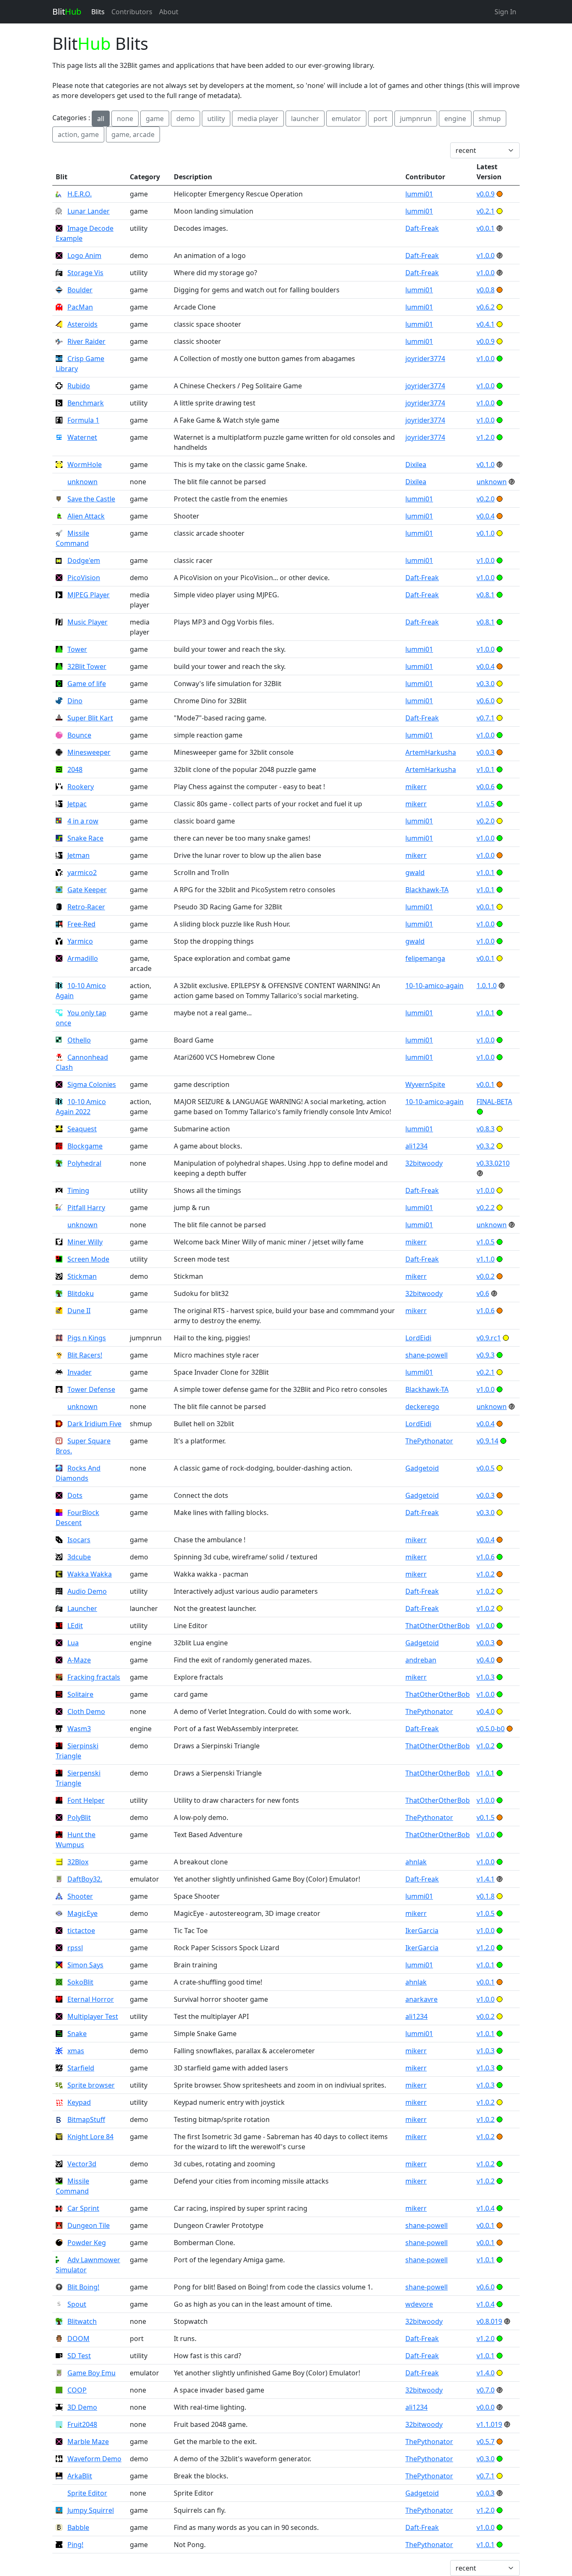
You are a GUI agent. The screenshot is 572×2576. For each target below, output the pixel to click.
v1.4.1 (486, 1879)
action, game (78, 134)
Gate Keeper (87, 890)
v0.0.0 (486, 2407)
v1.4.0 (486, 2373)
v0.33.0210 (493, 1163)
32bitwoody (424, 1163)
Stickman (82, 1276)
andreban (421, 1660)
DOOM (79, 2339)
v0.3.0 (486, 684)
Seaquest (82, 1129)
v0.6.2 (486, 307)
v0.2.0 (486, 499)
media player (258, 119)
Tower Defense (91, 1389)
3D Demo (82, 2407)
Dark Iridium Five (94, 1424)
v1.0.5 (486, 804)
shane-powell (426, 1355)
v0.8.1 (486, 595)
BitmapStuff (86, 2119)
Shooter (80, 1896)
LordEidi (418, 1338)
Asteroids (82, 324)
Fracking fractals (94, 1677)
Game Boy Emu (91, 2373)
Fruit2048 (82, 2424)
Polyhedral (84, 1163)
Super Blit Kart (90, 718)
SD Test (79, 2356)
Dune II (79, 1311)
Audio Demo (87, 1591)
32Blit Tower (87, 666)
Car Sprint (83, 2208)
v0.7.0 (486, 2390)
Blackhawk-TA (427, 890)
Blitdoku (81, 1293)
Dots (75, 1495)
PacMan (80, 307)
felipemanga (425, 958)
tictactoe (81, 1931)
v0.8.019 (489, 2321)
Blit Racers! (85, 1355)
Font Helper (86, 1800)
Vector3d (82, 2164)
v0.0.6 (486, 787)
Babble (78, 2527)
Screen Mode (88, 1259)
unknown (82, 482)
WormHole (85, 465)
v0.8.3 (486, 1129)
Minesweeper (89, 752)
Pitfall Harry (86, 1208)
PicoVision (84, 578)
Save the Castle (91, 499)
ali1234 (416, 1146)
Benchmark (86, 403)
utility (216, 119)
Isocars (79, 1540)
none (125, 119)
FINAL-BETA (494, 1102)
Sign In (505, 12)
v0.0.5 (486, 1468)
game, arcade (133, 134)
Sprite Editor (87, 2493)
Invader (80, 1372)
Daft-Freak (422, 228)
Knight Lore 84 (90, 2137)
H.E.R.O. (80, 194)
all (101, 119)
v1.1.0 (486, 1259)
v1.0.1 (486, 769)
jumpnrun (416, 119)
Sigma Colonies (92, 1084)
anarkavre (421, 1999)
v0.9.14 (487, 1441)
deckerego (422, 1407)
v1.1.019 (489, 2424)
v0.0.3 (486, 752)
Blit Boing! (83, 2287)
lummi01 (419, 194)
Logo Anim (84, 256)
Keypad (79, 2102)
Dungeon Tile (89, 2225)
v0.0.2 (486, 1276)
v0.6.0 (486, 701)
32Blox (78, 1862)
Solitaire (80, 1694)
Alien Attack (86, 516)
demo (186, 119)
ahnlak (416, 1862)
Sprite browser (91, 2085)
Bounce (79, 735)
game (155, 119)
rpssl (75, 1948)
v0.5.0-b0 (491, 1729)
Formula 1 (83, 420)
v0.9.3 (486, 1355)
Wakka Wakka (90, 1574)
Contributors (132, 12)
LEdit (75, 1626)
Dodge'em (84, 560)
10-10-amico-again (434, 986)
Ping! (75, 2545)
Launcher (82, 1608)
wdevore (419, 2304)
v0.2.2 (486, 1208)
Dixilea (416, 465)
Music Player (88, 622)
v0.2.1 (486, 211)
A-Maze (79, 1660)
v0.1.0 (486, 465)
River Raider (86, 341)
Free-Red (81, 924)
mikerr (416, 787)
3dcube (79, 1557)
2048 (75, 769)
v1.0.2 (486, 1574)
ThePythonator (429, 1441)
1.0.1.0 (487, 986)
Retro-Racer (86, 907)
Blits (98, 12)
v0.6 (483, 1293)
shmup (490, 119)
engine (455, 119)
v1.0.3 (486, 1677)
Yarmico (80, 941)
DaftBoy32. (85, 1879)
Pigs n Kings (87, 1338)
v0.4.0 (486, 1660)
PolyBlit (79, 1817)
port (380, 119)
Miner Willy (85, 1242)
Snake (77, 2034)
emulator (346, 119)
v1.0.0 (486, 256)
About (169, 12)
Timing (78, 1190)
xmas (76, 2051)
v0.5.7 (486, 2442)
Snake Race (85, 838)
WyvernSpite (425, 1084)
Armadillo (83, 958)
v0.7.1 (486, 718)
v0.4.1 (486, 324)
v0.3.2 (486, 1146)
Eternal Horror (91, 1999)
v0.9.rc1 (489, 1338)
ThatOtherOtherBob (438, 1626)
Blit (67, 12)
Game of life (87, 684)
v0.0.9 (486, 194)
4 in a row (83, 821)
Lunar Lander (89, 211)
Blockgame (85, 1146)
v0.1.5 (486, 1817)
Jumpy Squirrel (91, 2510)
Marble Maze (88, 2442)
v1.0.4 (486, 2208)
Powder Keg (87, 2243)
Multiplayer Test (93, 2016)
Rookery (81, 787)
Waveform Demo (94, 2459)
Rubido (79, 386)
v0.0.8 (486, 290)
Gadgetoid (422, 1468)
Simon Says (85, 1965)
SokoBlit (80, 1982)
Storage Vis (85, 273)
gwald (415, 872)
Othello (79, 1040)
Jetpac (77, 804)
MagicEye (82, 1913)
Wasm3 (79, 1729)
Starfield (81, 2068)
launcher (305, 119)
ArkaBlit (80, 2476)
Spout (77, 2304)
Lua (73, 1643)
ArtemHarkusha (431, 752)
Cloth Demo (86, 1711)
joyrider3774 (425, 359)
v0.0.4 (486, 516)
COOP (77, 2390)
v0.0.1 (486, 228)
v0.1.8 (486, 1896)
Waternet (82, 437)
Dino (75, 701)
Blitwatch (82, 2321)
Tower (77, 649)
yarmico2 (82, 872)
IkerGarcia (422, 1931)
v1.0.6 (486, 1311)
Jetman (79, 855)
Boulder (80, 290)
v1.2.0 (486, 437)
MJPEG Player (89, 595)
